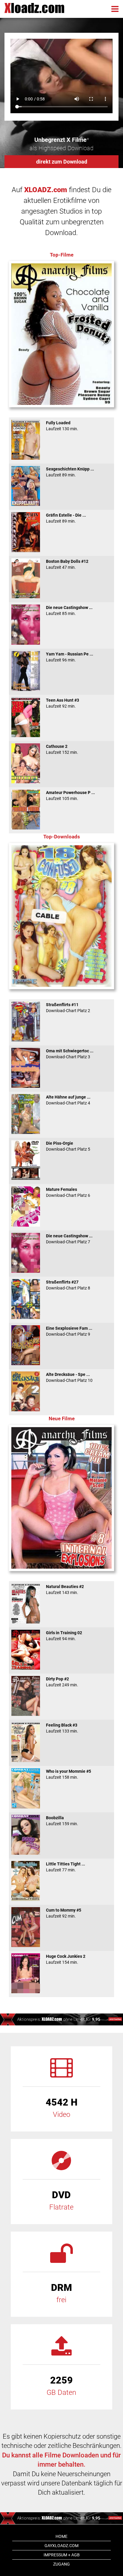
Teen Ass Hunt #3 (63, 703)
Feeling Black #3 (62, 1728)
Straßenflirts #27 (68, 1285)
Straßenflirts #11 (68, 1008)
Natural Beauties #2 (65, 1590)
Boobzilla (62, 1821)
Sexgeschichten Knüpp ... (70, 472)
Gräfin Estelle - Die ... (66, 518)
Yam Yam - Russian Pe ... (70, 657)
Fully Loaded (62, 426)
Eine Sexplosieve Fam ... (69, 1331)
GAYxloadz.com (61, 2546)
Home (61, 2536)
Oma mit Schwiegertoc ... (70, 1054)
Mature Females (68, 1192)
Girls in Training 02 (64, 1636)
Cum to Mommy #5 (64, 1913)
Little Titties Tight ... (66, 1867)
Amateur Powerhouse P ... (70, 796)
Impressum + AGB (62, 2555)
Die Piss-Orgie (68, 1146)
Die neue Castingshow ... (69, 610)
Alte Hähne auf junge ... (68, 1100)
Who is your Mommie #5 (69, 1774)
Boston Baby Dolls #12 (67, 564)
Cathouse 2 (62, 749)
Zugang (61, 2564)
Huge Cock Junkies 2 (66, 1959)
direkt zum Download (62, 162)
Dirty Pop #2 (62, 1682)
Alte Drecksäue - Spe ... (69, 1377)
